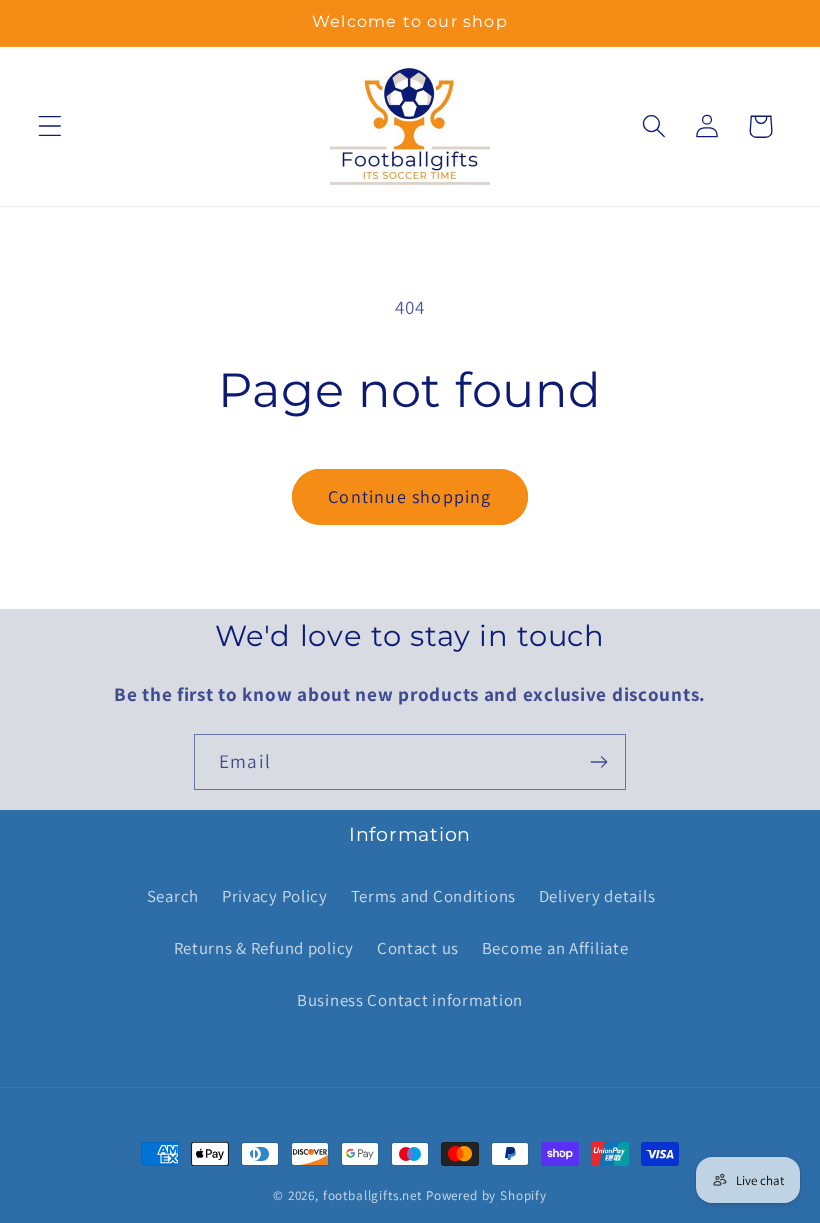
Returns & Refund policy (264, 948)
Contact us (418, 948)
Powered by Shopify (486, 1195)
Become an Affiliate (555, 948)
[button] (50, 126)
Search (173, 896)
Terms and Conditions (433, 896)
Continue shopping (409, 496)
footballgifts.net (372, 1195)
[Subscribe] (598, 762)
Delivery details (597, 896)
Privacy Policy (275, 896)
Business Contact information (410, 1000)
